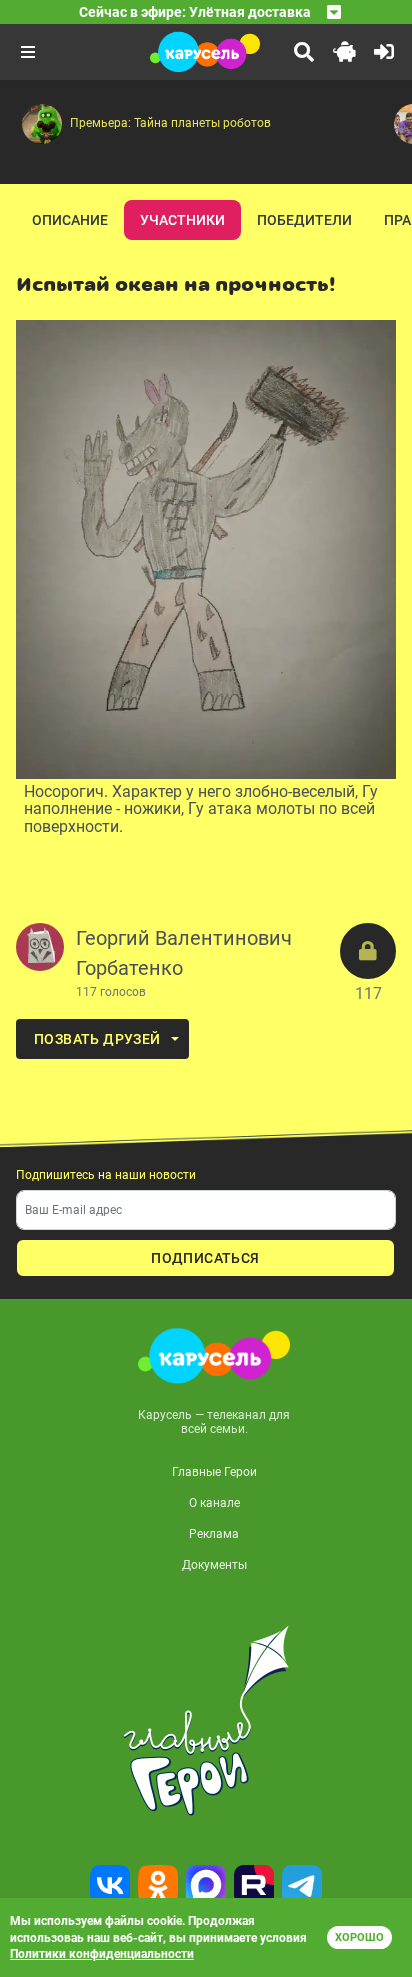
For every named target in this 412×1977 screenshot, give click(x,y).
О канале (214, 1503)
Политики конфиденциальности (102, 1954)
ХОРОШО (359, 1937)
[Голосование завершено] (368, 951)
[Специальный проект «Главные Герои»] (206, 1721)
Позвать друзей (97, 1039)
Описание (70, 220)
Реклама (214, 1534)
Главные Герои (214, 1472)
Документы (214, 1565)
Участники (182, 220)
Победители (304, 220)
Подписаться (205, 1258)
